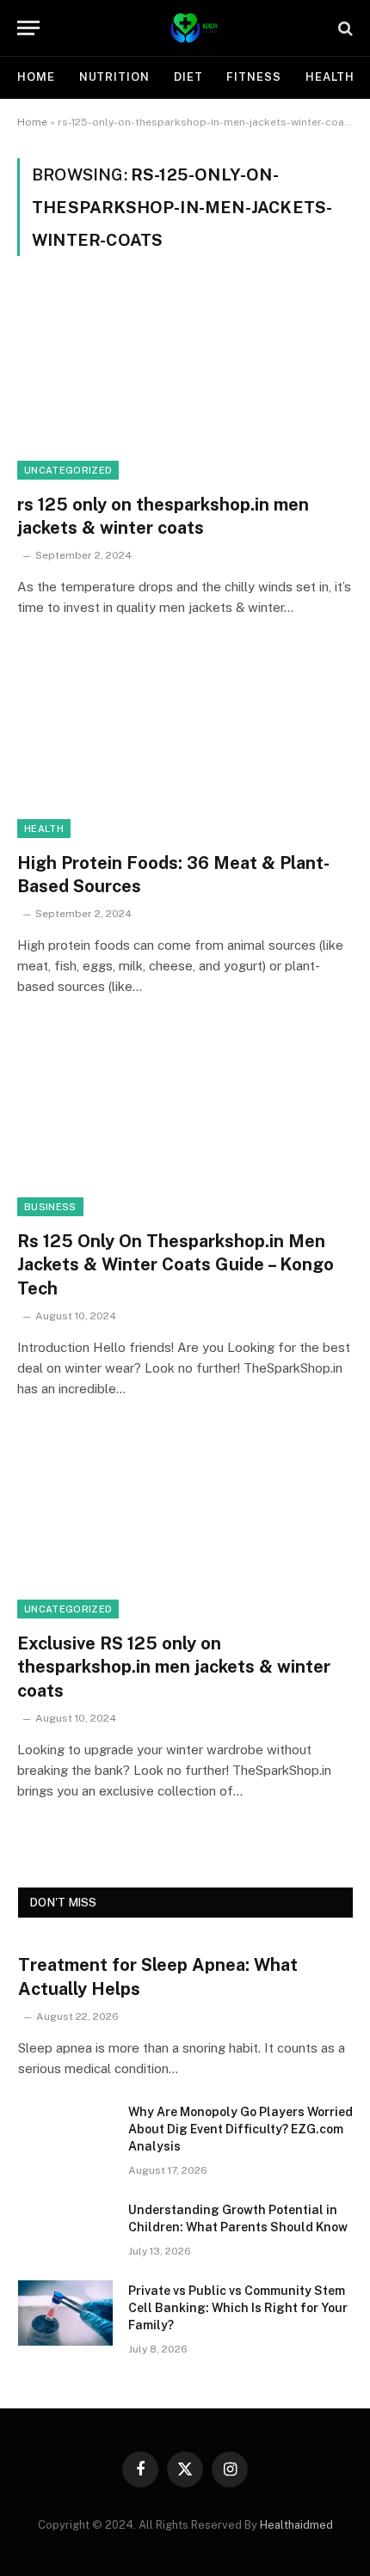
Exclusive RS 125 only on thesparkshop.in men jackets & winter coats (174, 1667)
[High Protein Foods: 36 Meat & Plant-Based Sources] (185, 743)
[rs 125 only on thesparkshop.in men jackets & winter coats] (185, 385)
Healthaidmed (296, 2525)
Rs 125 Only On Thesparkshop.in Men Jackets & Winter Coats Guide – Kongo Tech (176, 1264)
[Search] (344, 28)
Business (50, 1207)
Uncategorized (68, 470)
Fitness (253, 77)
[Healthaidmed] (194, 28)
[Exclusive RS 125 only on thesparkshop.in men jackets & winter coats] (185, 1524)
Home (36, 77)
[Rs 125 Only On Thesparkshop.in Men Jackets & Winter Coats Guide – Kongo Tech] (185, 1122)
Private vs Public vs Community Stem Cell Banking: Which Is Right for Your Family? (238, 2308)
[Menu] (28, 28)
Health (330, 77)
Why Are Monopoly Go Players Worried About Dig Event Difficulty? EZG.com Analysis (240, 2129)
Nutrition (114, 77)
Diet (188, 77)
